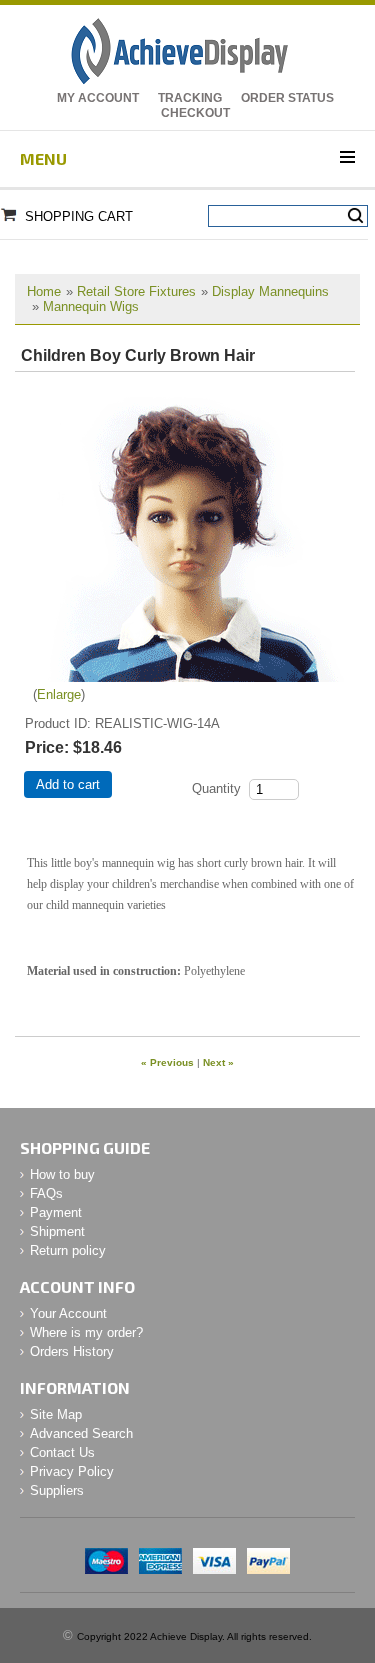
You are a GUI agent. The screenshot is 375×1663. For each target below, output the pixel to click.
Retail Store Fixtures (136, 291)
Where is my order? (86, 1332)
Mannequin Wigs (91, 306)
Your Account (68, 1313)
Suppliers (57, 1490)
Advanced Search (81, 1433)
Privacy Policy (72, 1471)
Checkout (195, 113)
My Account (98, 98)
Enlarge (59, 694)
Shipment (57, 1231)
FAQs (46, 1193)
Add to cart (68, 784)
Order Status (287, 98)
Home (44, 291)
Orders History (72, 1351)
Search (355, 216)
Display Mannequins (270, 291)
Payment (56, 1212)
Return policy (68, 1250)
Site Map (56, 1414)
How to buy (62, 1174)
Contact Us (62, 1452)
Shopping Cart (79, 216)
